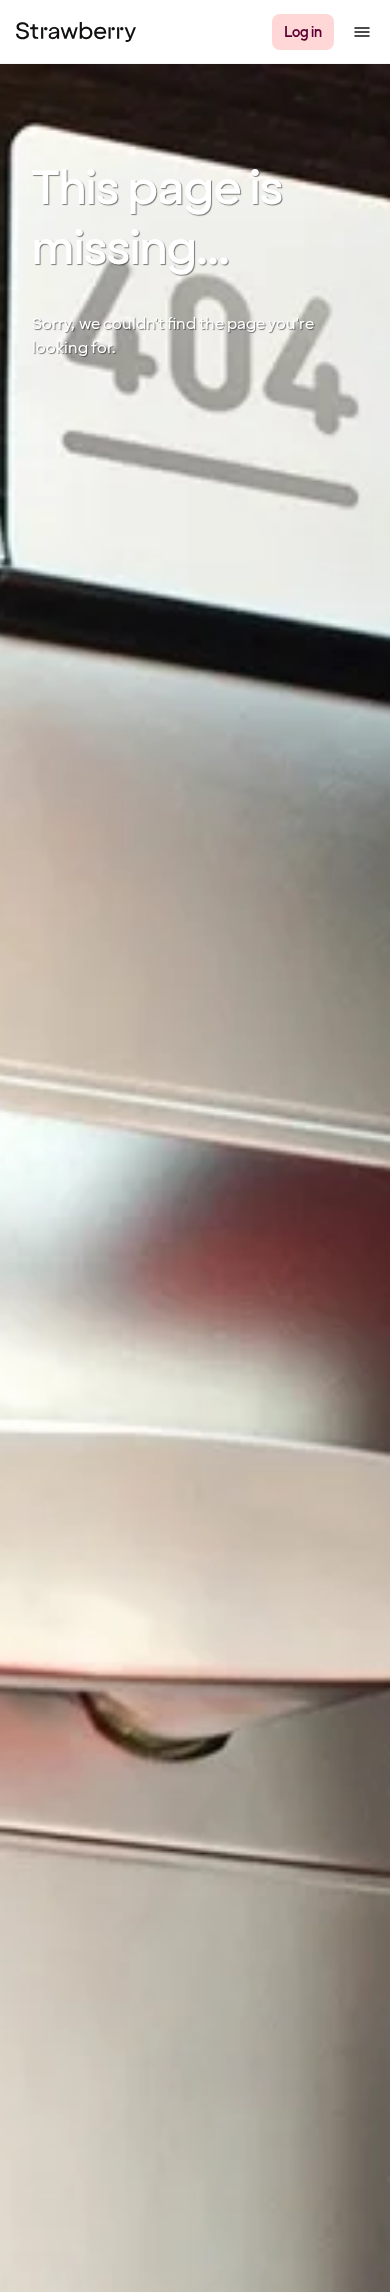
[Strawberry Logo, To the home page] (76, 32)
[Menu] (362, 32)
